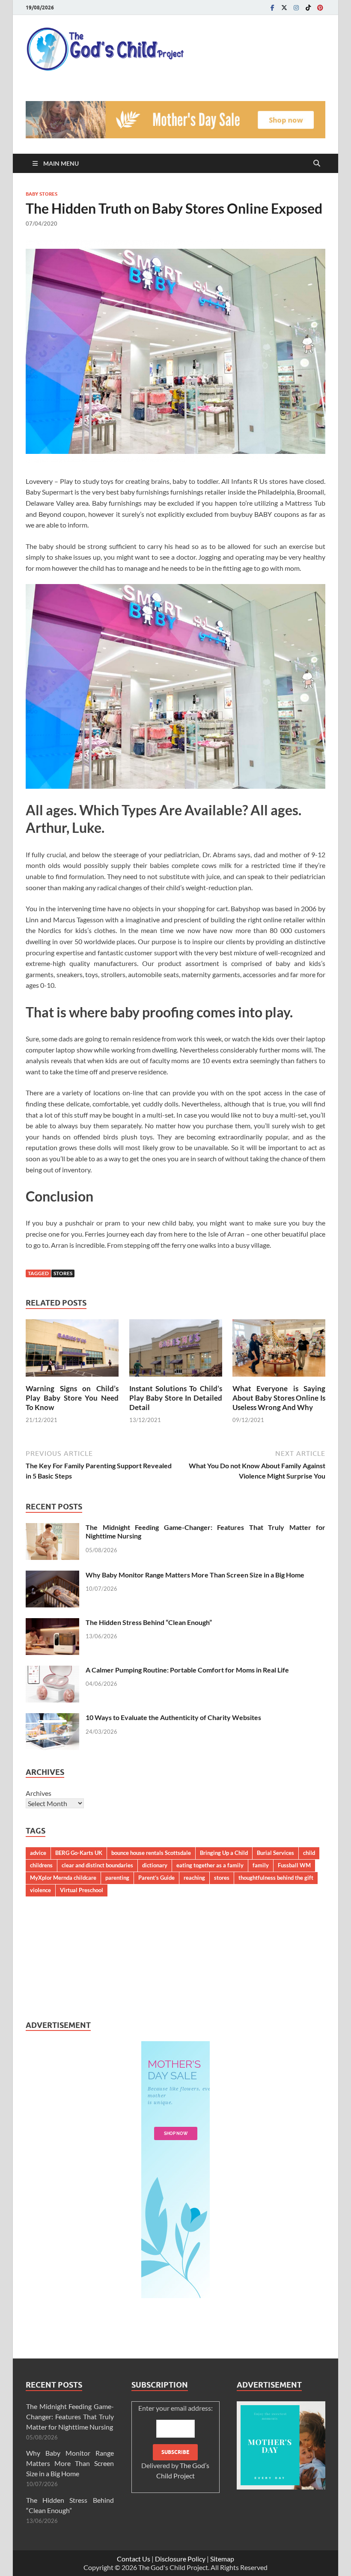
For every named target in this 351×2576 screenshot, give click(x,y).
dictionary (155, 1865)
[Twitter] (284, 7)
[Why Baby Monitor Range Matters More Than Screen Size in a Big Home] (52, 1576)
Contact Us (134, 2559)
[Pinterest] (320, 7)
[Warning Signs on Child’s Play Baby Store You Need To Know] (72, 1350)
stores (63, 1273)
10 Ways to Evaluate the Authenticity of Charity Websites (173, 1717)
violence (40, 1890)
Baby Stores (42, 194)
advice (38, 1853)
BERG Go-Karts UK (79, 1853)
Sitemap (222, 2559)
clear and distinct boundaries (97, 1865)
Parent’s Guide (156, 1878)
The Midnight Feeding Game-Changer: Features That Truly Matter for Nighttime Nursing (70, 2416)
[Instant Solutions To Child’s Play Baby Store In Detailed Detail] (176, 1350)
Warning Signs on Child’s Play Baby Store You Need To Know (72, 1398)
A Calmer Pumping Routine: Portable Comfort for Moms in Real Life (187, 1670)
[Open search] (317, 164)
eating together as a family (210, 1865)
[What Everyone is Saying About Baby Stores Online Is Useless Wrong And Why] (279, 1350)
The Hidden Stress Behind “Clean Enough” (149, 1622)
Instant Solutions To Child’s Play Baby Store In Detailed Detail (176, 1398)
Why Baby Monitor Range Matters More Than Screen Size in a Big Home (195, 1575)
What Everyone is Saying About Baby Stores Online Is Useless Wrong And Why (279, 1398)
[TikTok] (308, 7)
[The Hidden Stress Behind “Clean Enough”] (52, 1623)
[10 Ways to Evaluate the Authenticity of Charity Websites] (52, 1718)
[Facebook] (272, 7)
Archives (39, 1793)
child (309, 1853)
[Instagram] (296, 7)
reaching (194, 1878)
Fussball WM (294, 1865)
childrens (41, 1865)
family (261, 1865)
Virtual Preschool (82, 1890)
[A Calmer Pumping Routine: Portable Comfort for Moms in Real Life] (52, 1671)
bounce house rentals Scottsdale (151, 1853)
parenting (117, 1878)
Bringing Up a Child (224, 1853)
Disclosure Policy (180, 2559)
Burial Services (275, 1853)
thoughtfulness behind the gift (276, 1878)
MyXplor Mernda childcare (63, 1878)
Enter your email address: (175, 2442)
